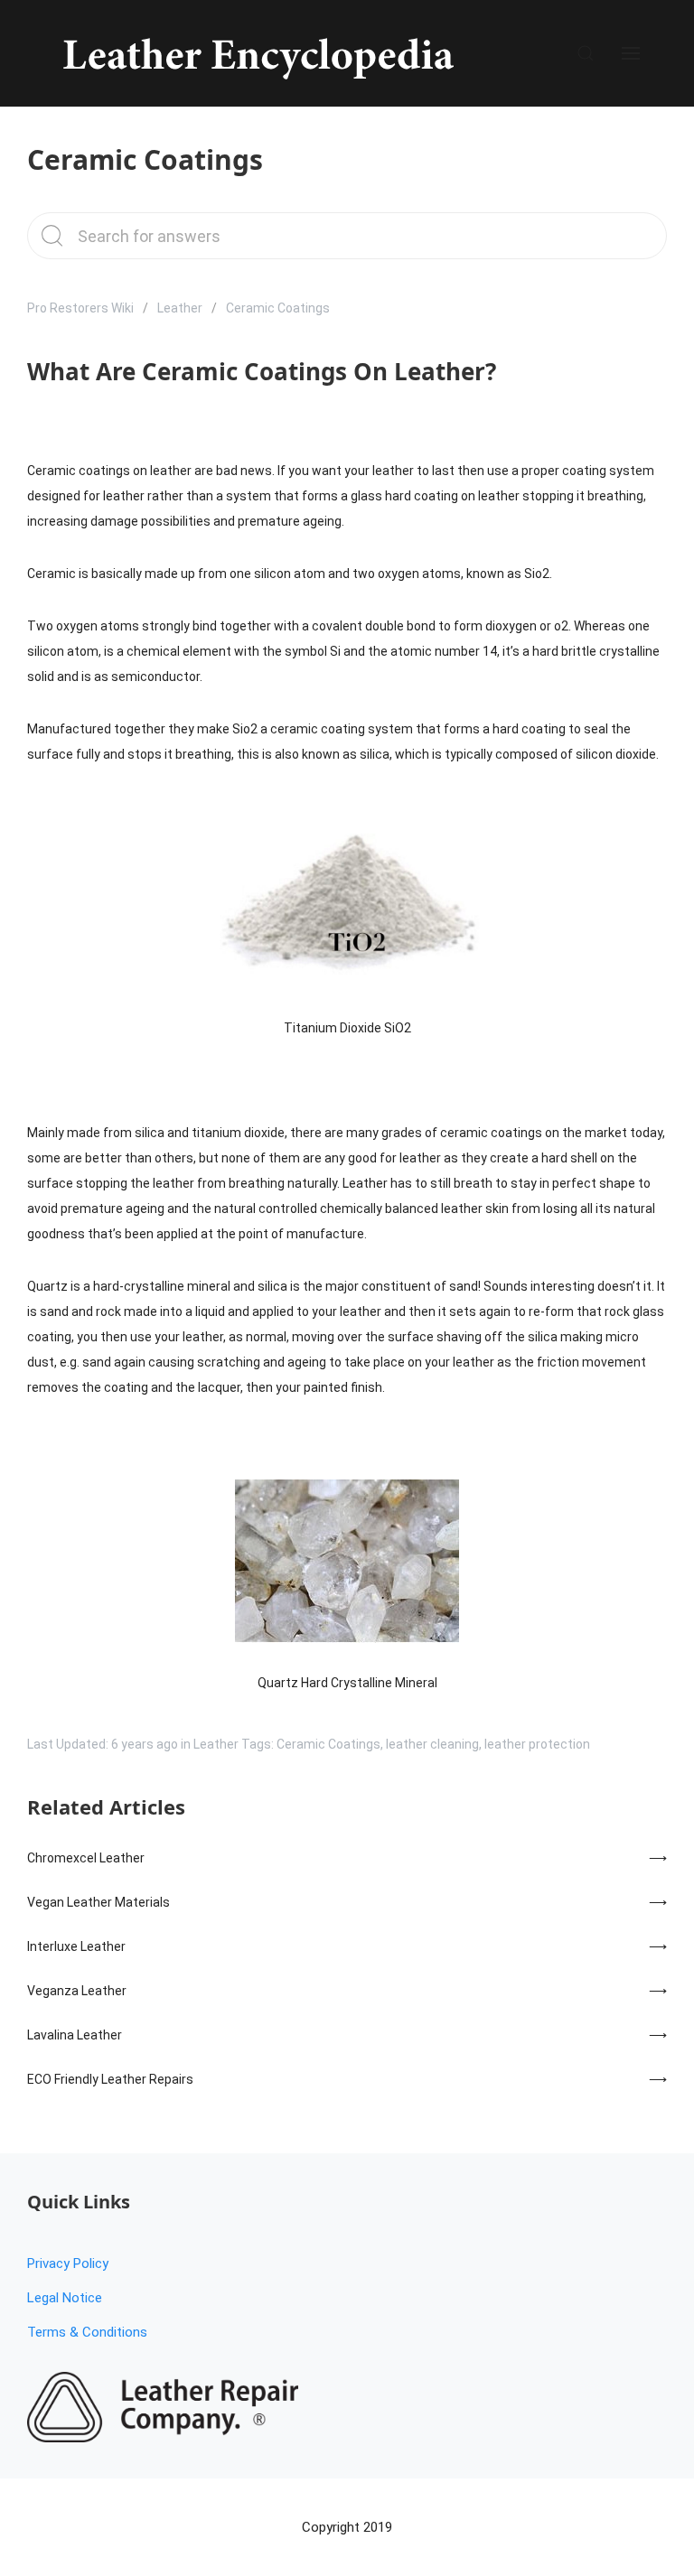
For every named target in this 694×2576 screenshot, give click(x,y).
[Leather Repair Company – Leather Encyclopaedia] (255, 53)
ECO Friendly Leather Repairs (110, 2079)
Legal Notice (65, 2298)
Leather (180, 308)
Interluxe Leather (76, 1946)
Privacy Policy (68, 2263)
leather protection (537, 1744)
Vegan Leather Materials (98, 1902)
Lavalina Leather (75, 2035)
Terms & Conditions (87, 2332)
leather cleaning (432, 1744)
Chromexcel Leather (86, 1858)
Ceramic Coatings (328, 1744)
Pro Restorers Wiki (80, 308)
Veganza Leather (77, 1991)
